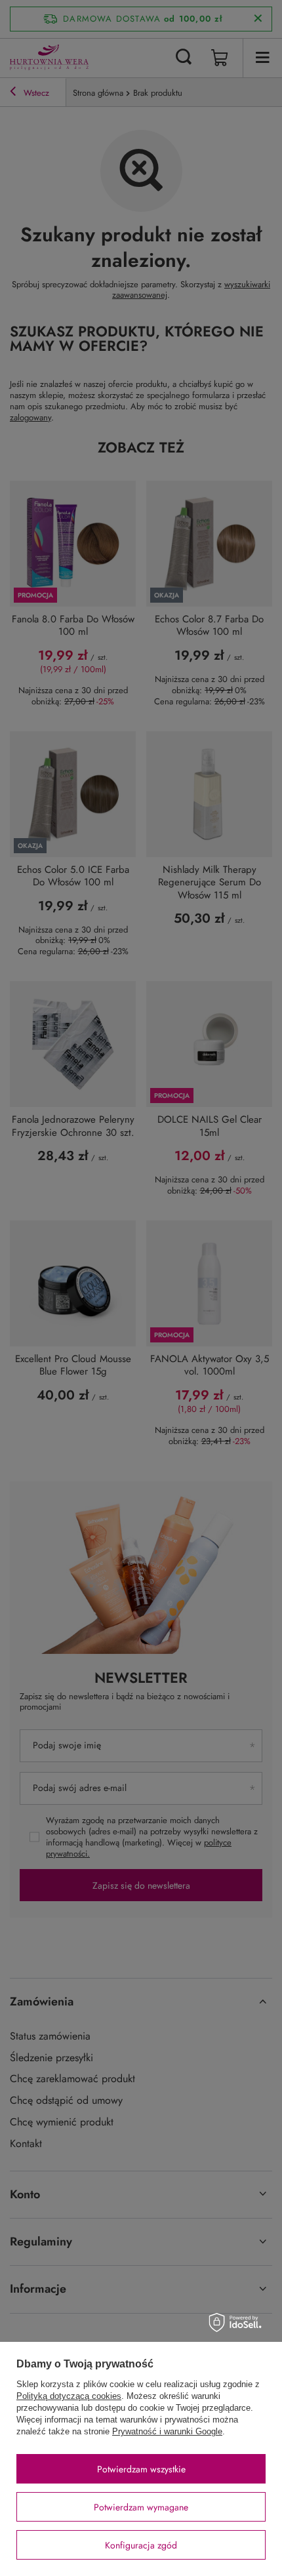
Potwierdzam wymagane (141, 2507)
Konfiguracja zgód (141, 2545)
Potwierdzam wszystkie (141, 2469)
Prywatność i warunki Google (167, 2431)
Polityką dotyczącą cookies (69, 2396)
